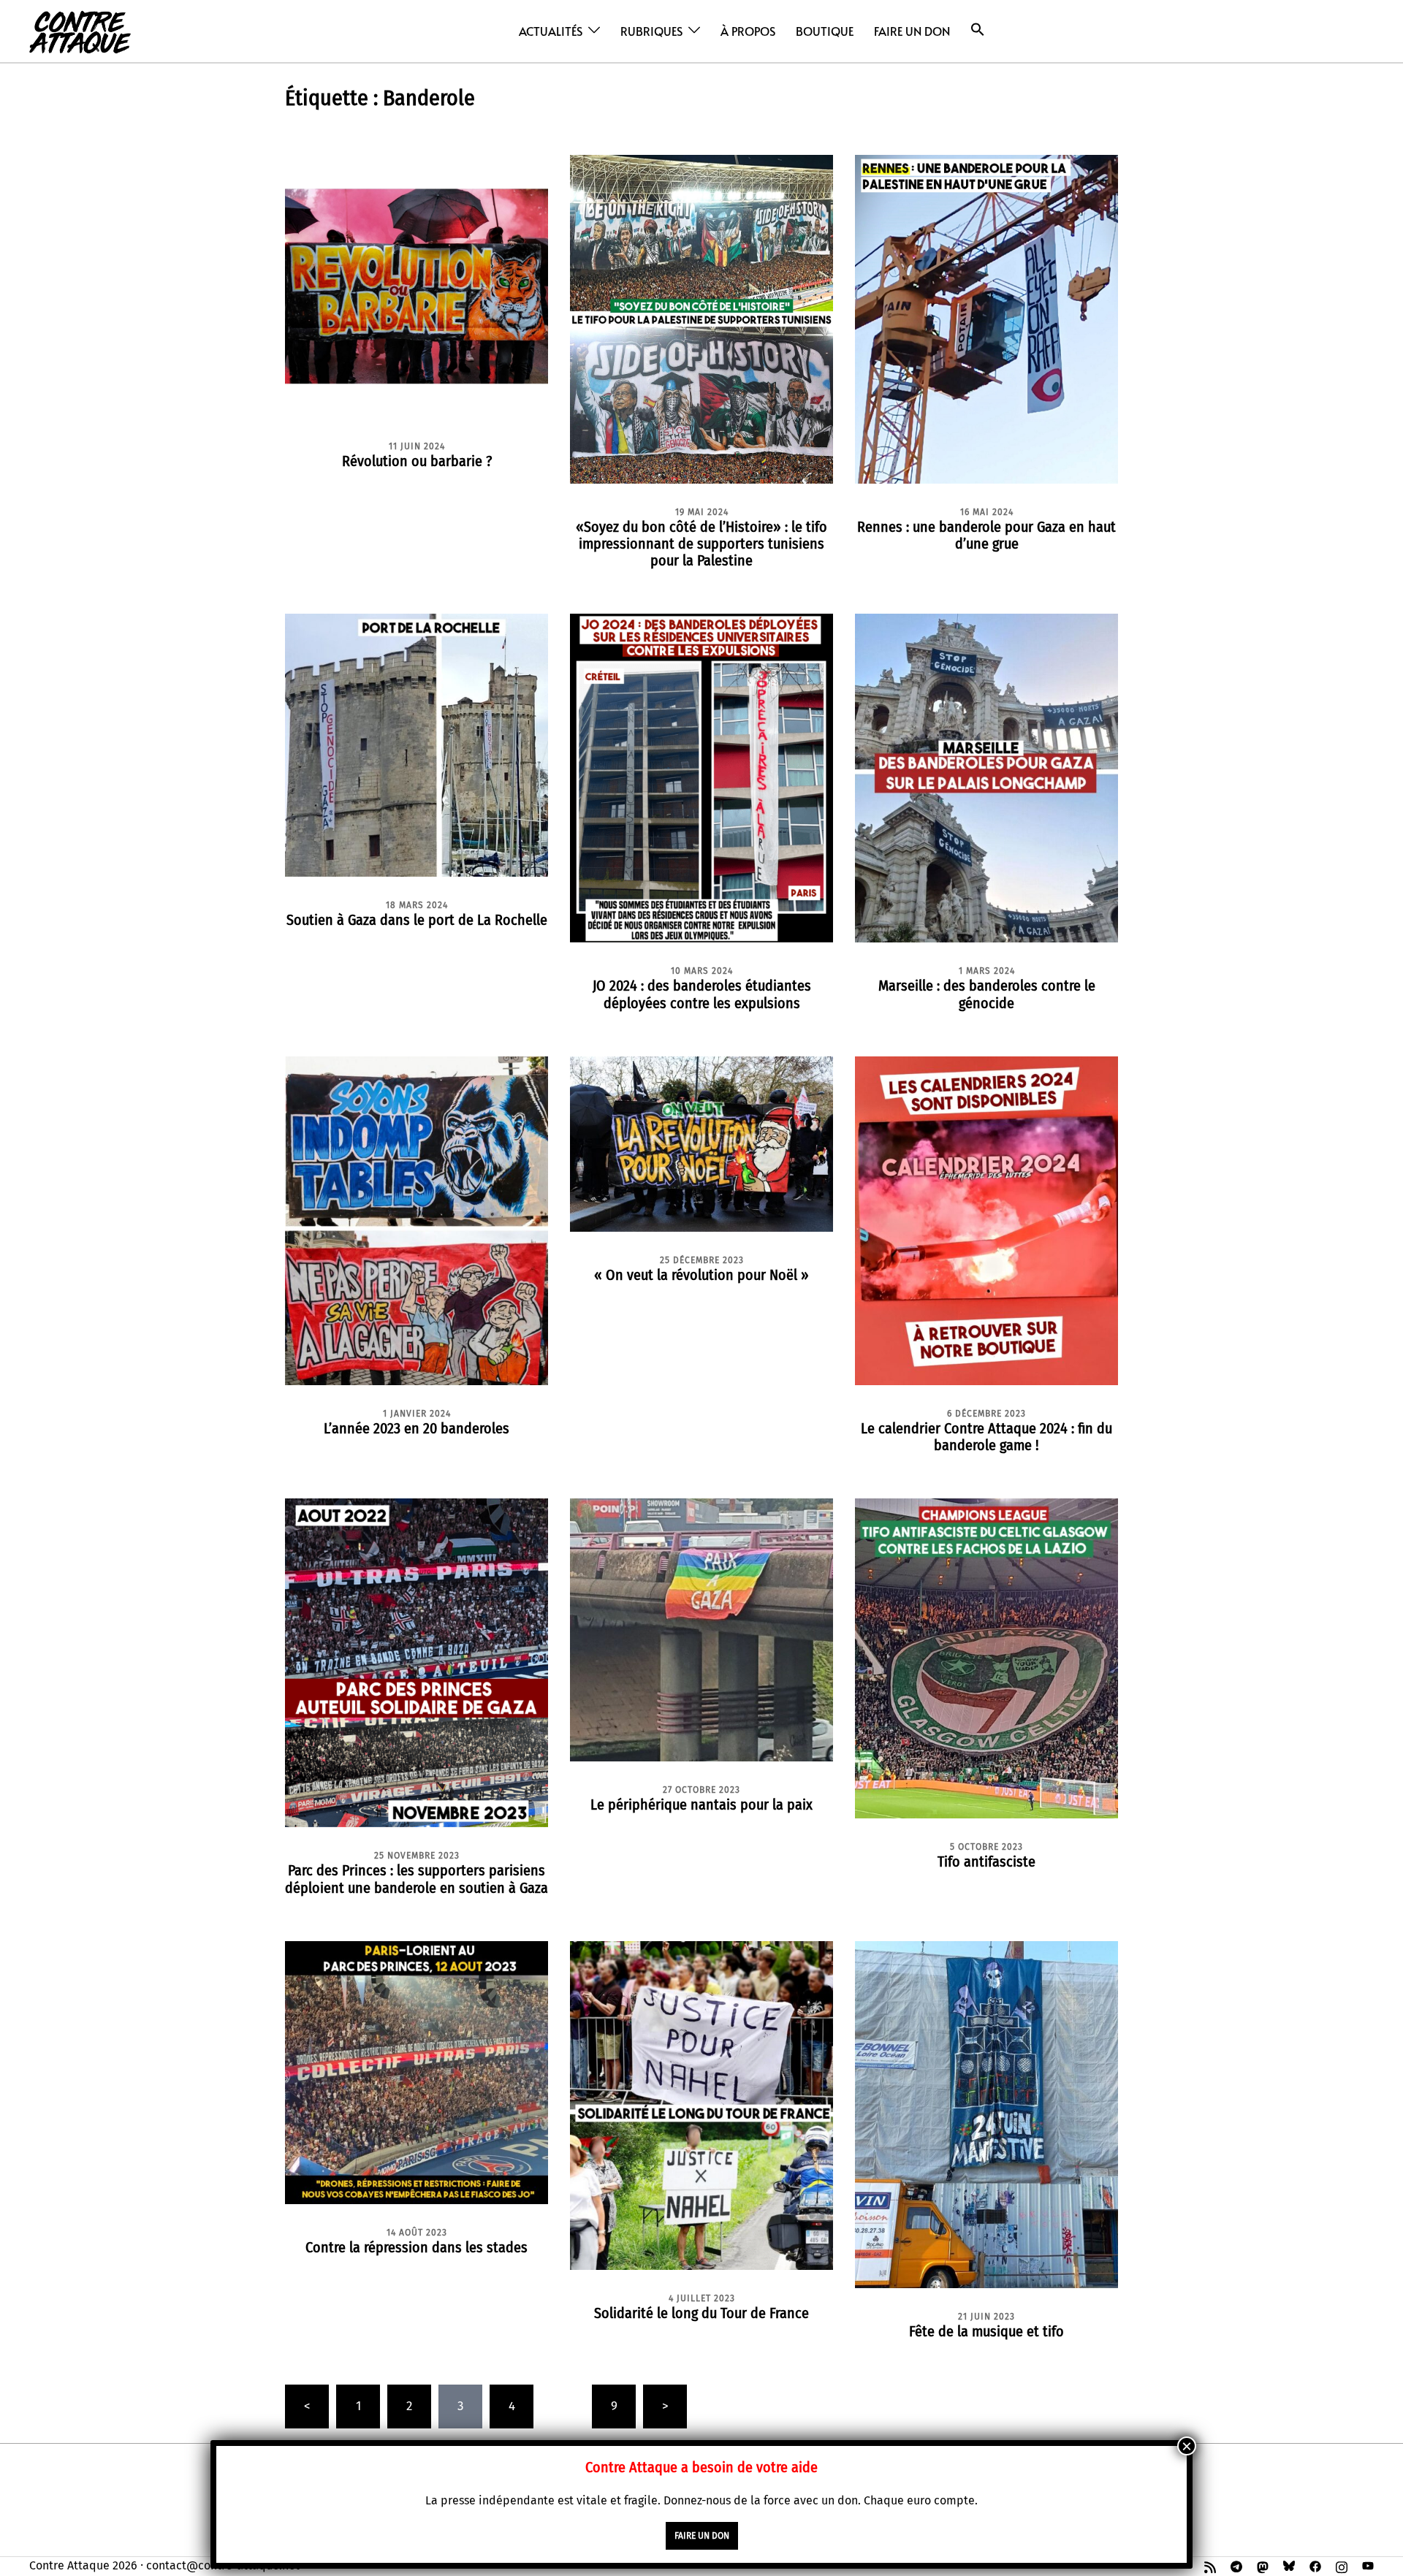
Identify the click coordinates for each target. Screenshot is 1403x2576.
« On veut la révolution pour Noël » (701, 1275)
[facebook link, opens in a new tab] (1315, 2565)
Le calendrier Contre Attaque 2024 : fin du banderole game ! (986, 1437)
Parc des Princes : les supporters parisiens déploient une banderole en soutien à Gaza (417, 1879)
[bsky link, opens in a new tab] (1289, 2565)
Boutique (825, 31)
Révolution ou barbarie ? (417, 461)
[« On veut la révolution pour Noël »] (701, 1143)
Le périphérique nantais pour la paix (701, 1805)
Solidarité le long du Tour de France (701, 2313)
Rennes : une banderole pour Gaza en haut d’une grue (986, 535)
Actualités (551, 31)
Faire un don (912, 31)
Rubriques (651, 31)
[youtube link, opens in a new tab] (1368, 2565)
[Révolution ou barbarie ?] (417, 285)
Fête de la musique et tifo (986, 2331)
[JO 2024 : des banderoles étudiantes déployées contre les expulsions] (701, 778)
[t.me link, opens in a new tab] (1236, 2565)
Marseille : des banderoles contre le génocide (987, 994)
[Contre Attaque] (80, 30)
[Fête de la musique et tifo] (986, 2114)
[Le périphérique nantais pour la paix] (701, 1630)
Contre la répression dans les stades (417, 2247)
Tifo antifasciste (986, 1861)
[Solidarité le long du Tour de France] (701, 2104)
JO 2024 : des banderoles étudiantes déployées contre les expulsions (702, 994)
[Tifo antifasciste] (986, 1657)
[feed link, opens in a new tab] (1210, 2565)
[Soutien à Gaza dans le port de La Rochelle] (417, 745)
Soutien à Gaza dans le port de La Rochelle (417, 920)
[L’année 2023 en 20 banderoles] (417, 1220)
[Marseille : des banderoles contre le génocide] (986, 778)
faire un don (702, 2536)
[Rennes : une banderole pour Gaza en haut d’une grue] (986, 318)
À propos (748, 31)
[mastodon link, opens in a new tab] (1263, 2565)
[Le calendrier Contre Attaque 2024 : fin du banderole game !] (986, 1220)
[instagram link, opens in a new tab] (1342, 2565)
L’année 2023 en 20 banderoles (417, 1428)
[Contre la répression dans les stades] (417, 2072)
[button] (978, 30)
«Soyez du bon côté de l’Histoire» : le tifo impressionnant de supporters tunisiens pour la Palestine (701, 544)
